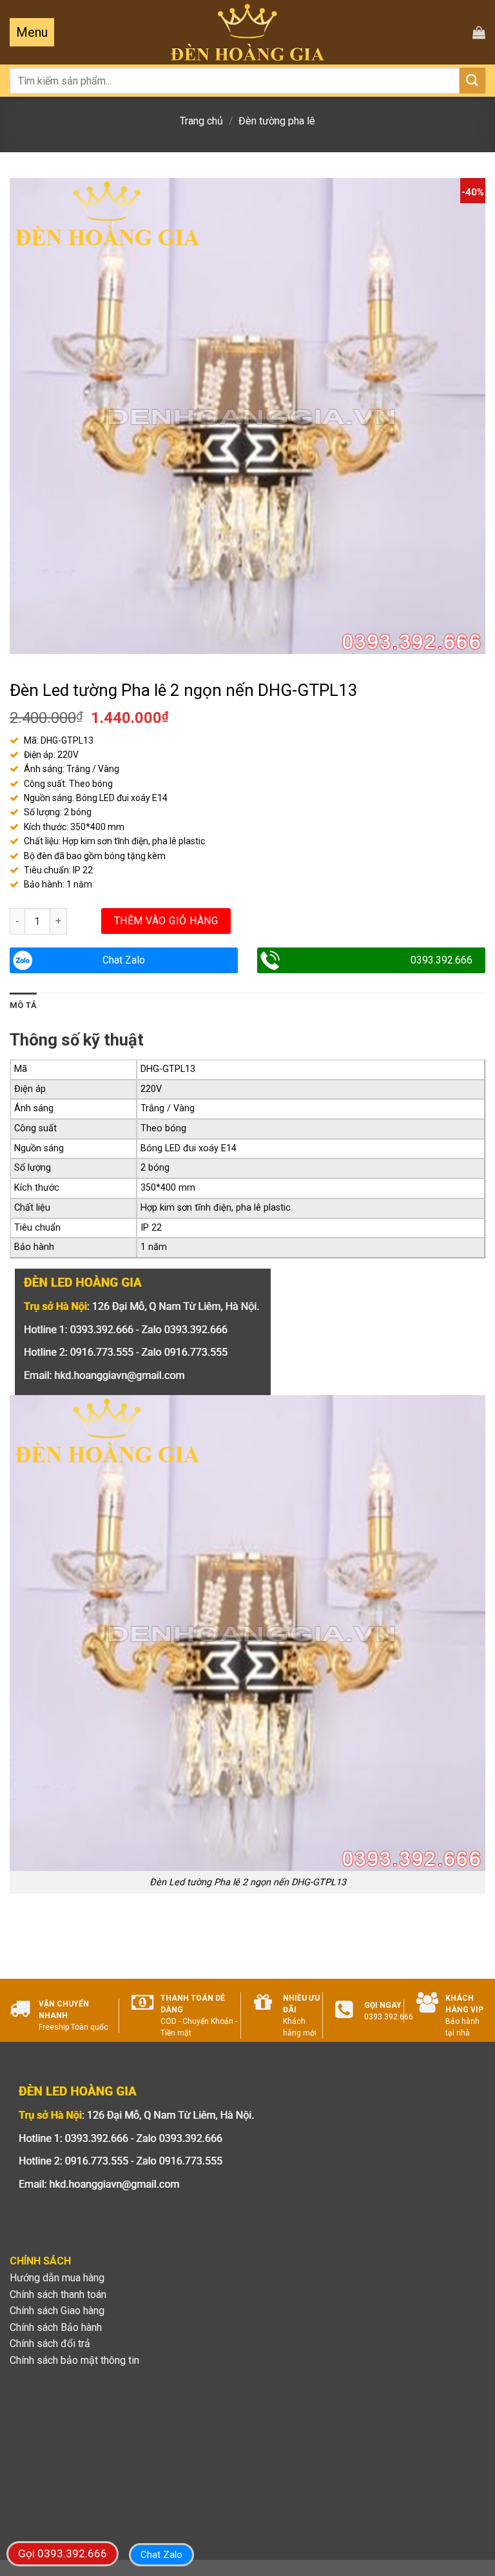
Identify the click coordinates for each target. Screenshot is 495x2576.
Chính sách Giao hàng (57, 2311)
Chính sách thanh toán (58, 2294)
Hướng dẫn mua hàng (57, 2278)
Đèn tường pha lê (277, 121)
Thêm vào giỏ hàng (166, 921)
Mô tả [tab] (23, 1005)
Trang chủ (201, 121)
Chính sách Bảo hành (56, 2327)
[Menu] (32, 32)
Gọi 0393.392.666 (63, 2553)
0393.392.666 (442, 960)
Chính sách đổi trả (50, 2343)
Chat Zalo (124, 960)
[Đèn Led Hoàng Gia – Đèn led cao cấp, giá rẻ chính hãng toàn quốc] (248, 33)
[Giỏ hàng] (479, 32)
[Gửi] (472, 80)
